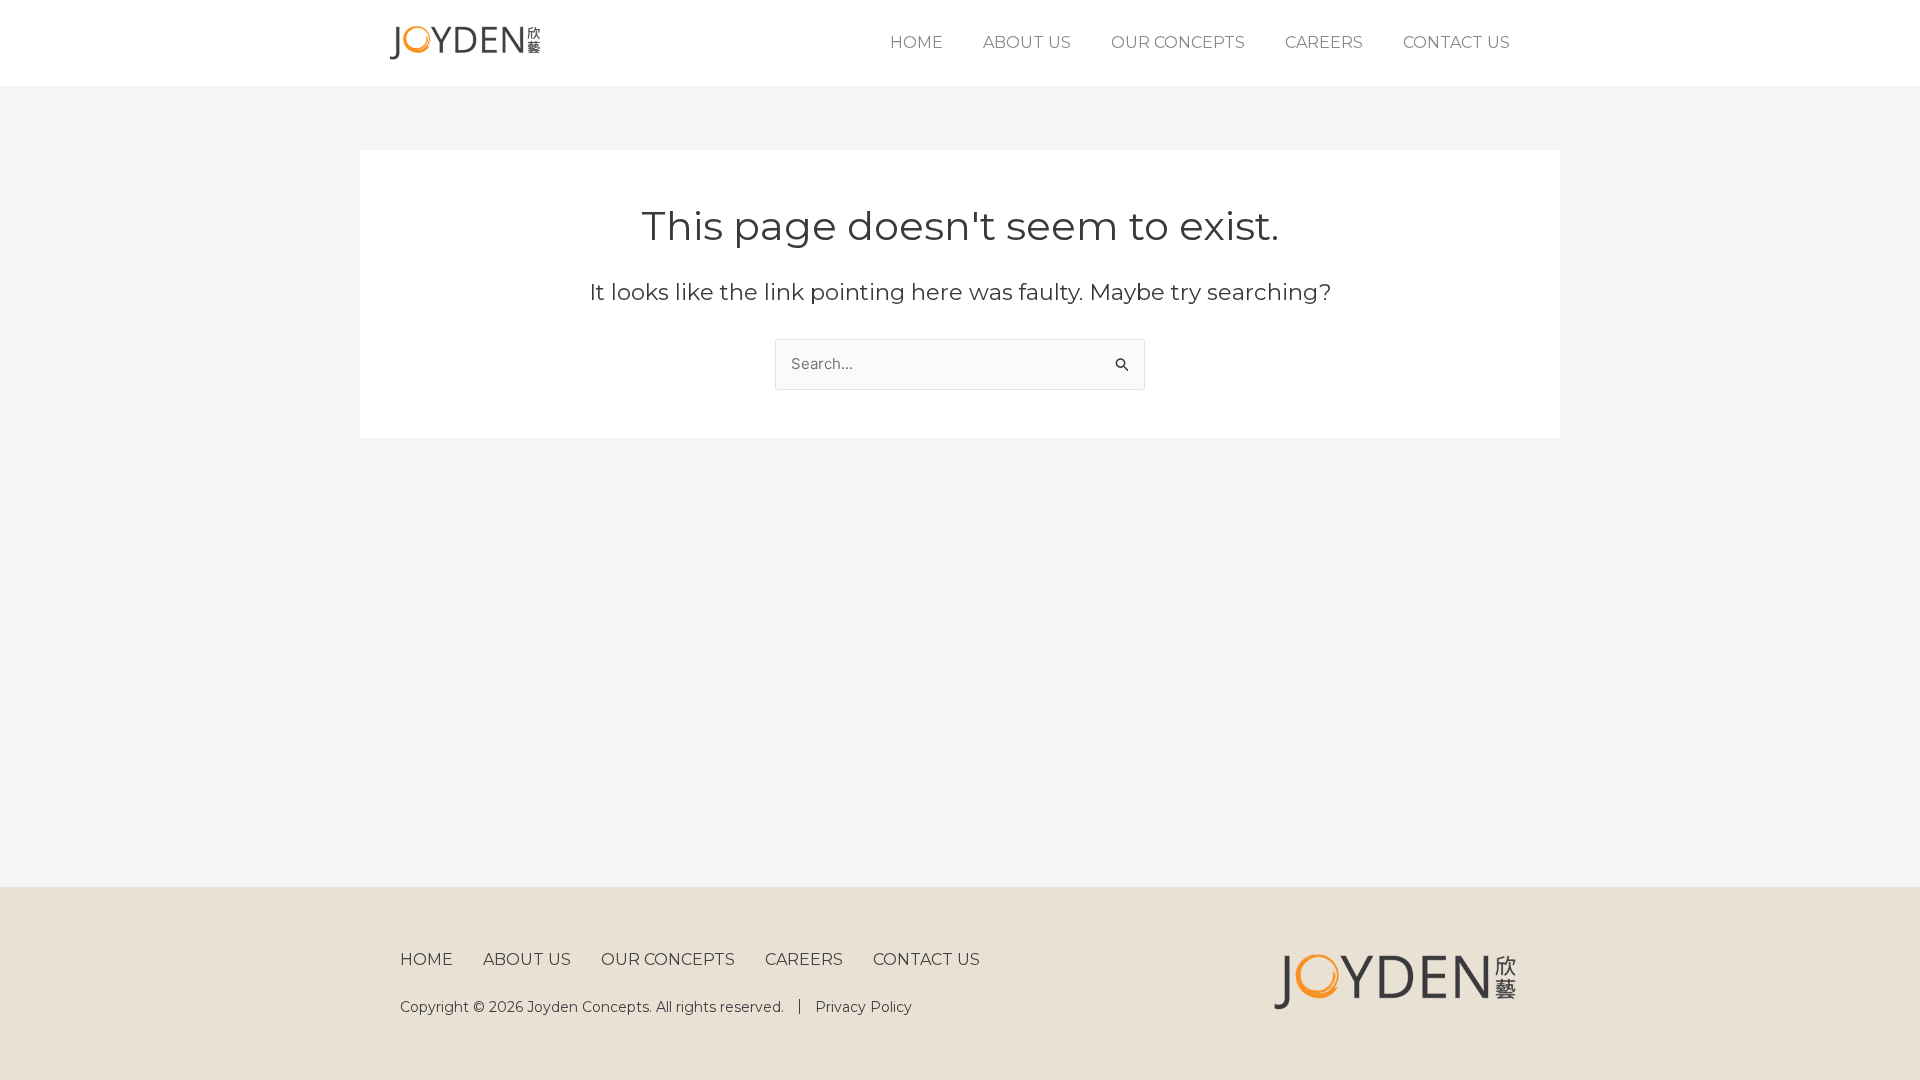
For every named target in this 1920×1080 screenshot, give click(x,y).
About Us (1027, 42)
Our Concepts (1178, 42)
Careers (1324, 42)
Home (916, 42)
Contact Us (1456, 42)
